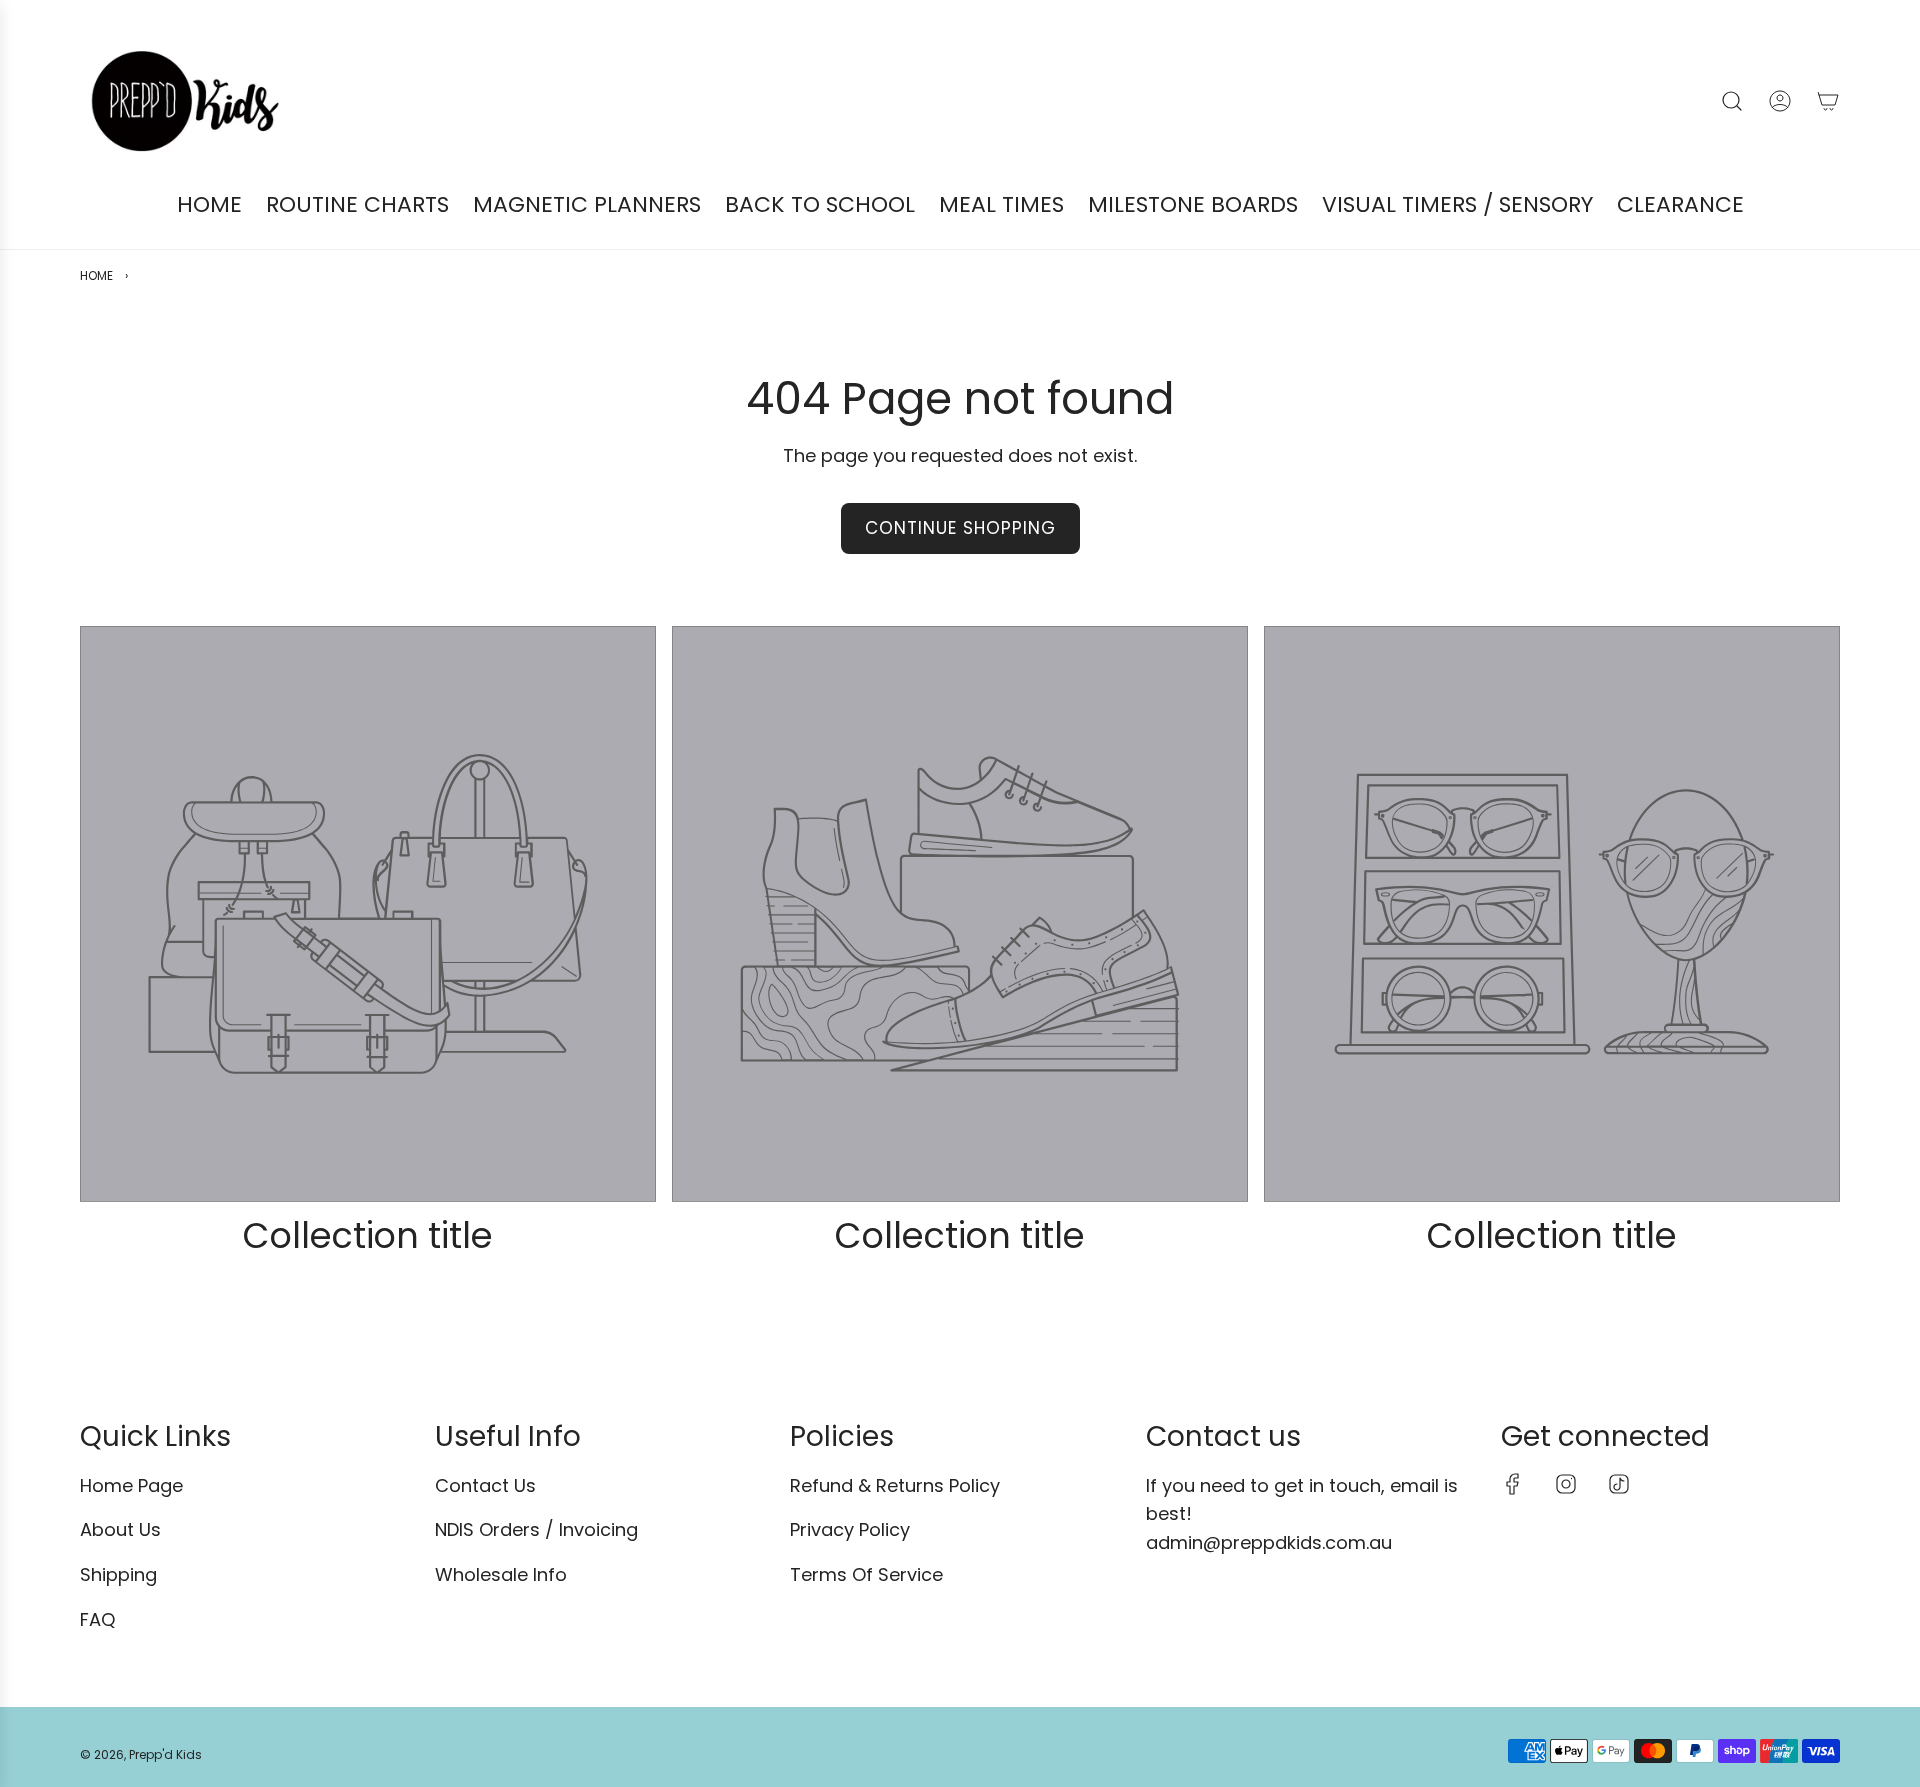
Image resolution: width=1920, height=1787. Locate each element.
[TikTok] (1619, 1484)
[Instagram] (1566, 1484)
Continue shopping (960, 528)
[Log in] (1780, 101)
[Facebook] (1513, 1484)
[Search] (1732, 101)
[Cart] (1828, 101)
